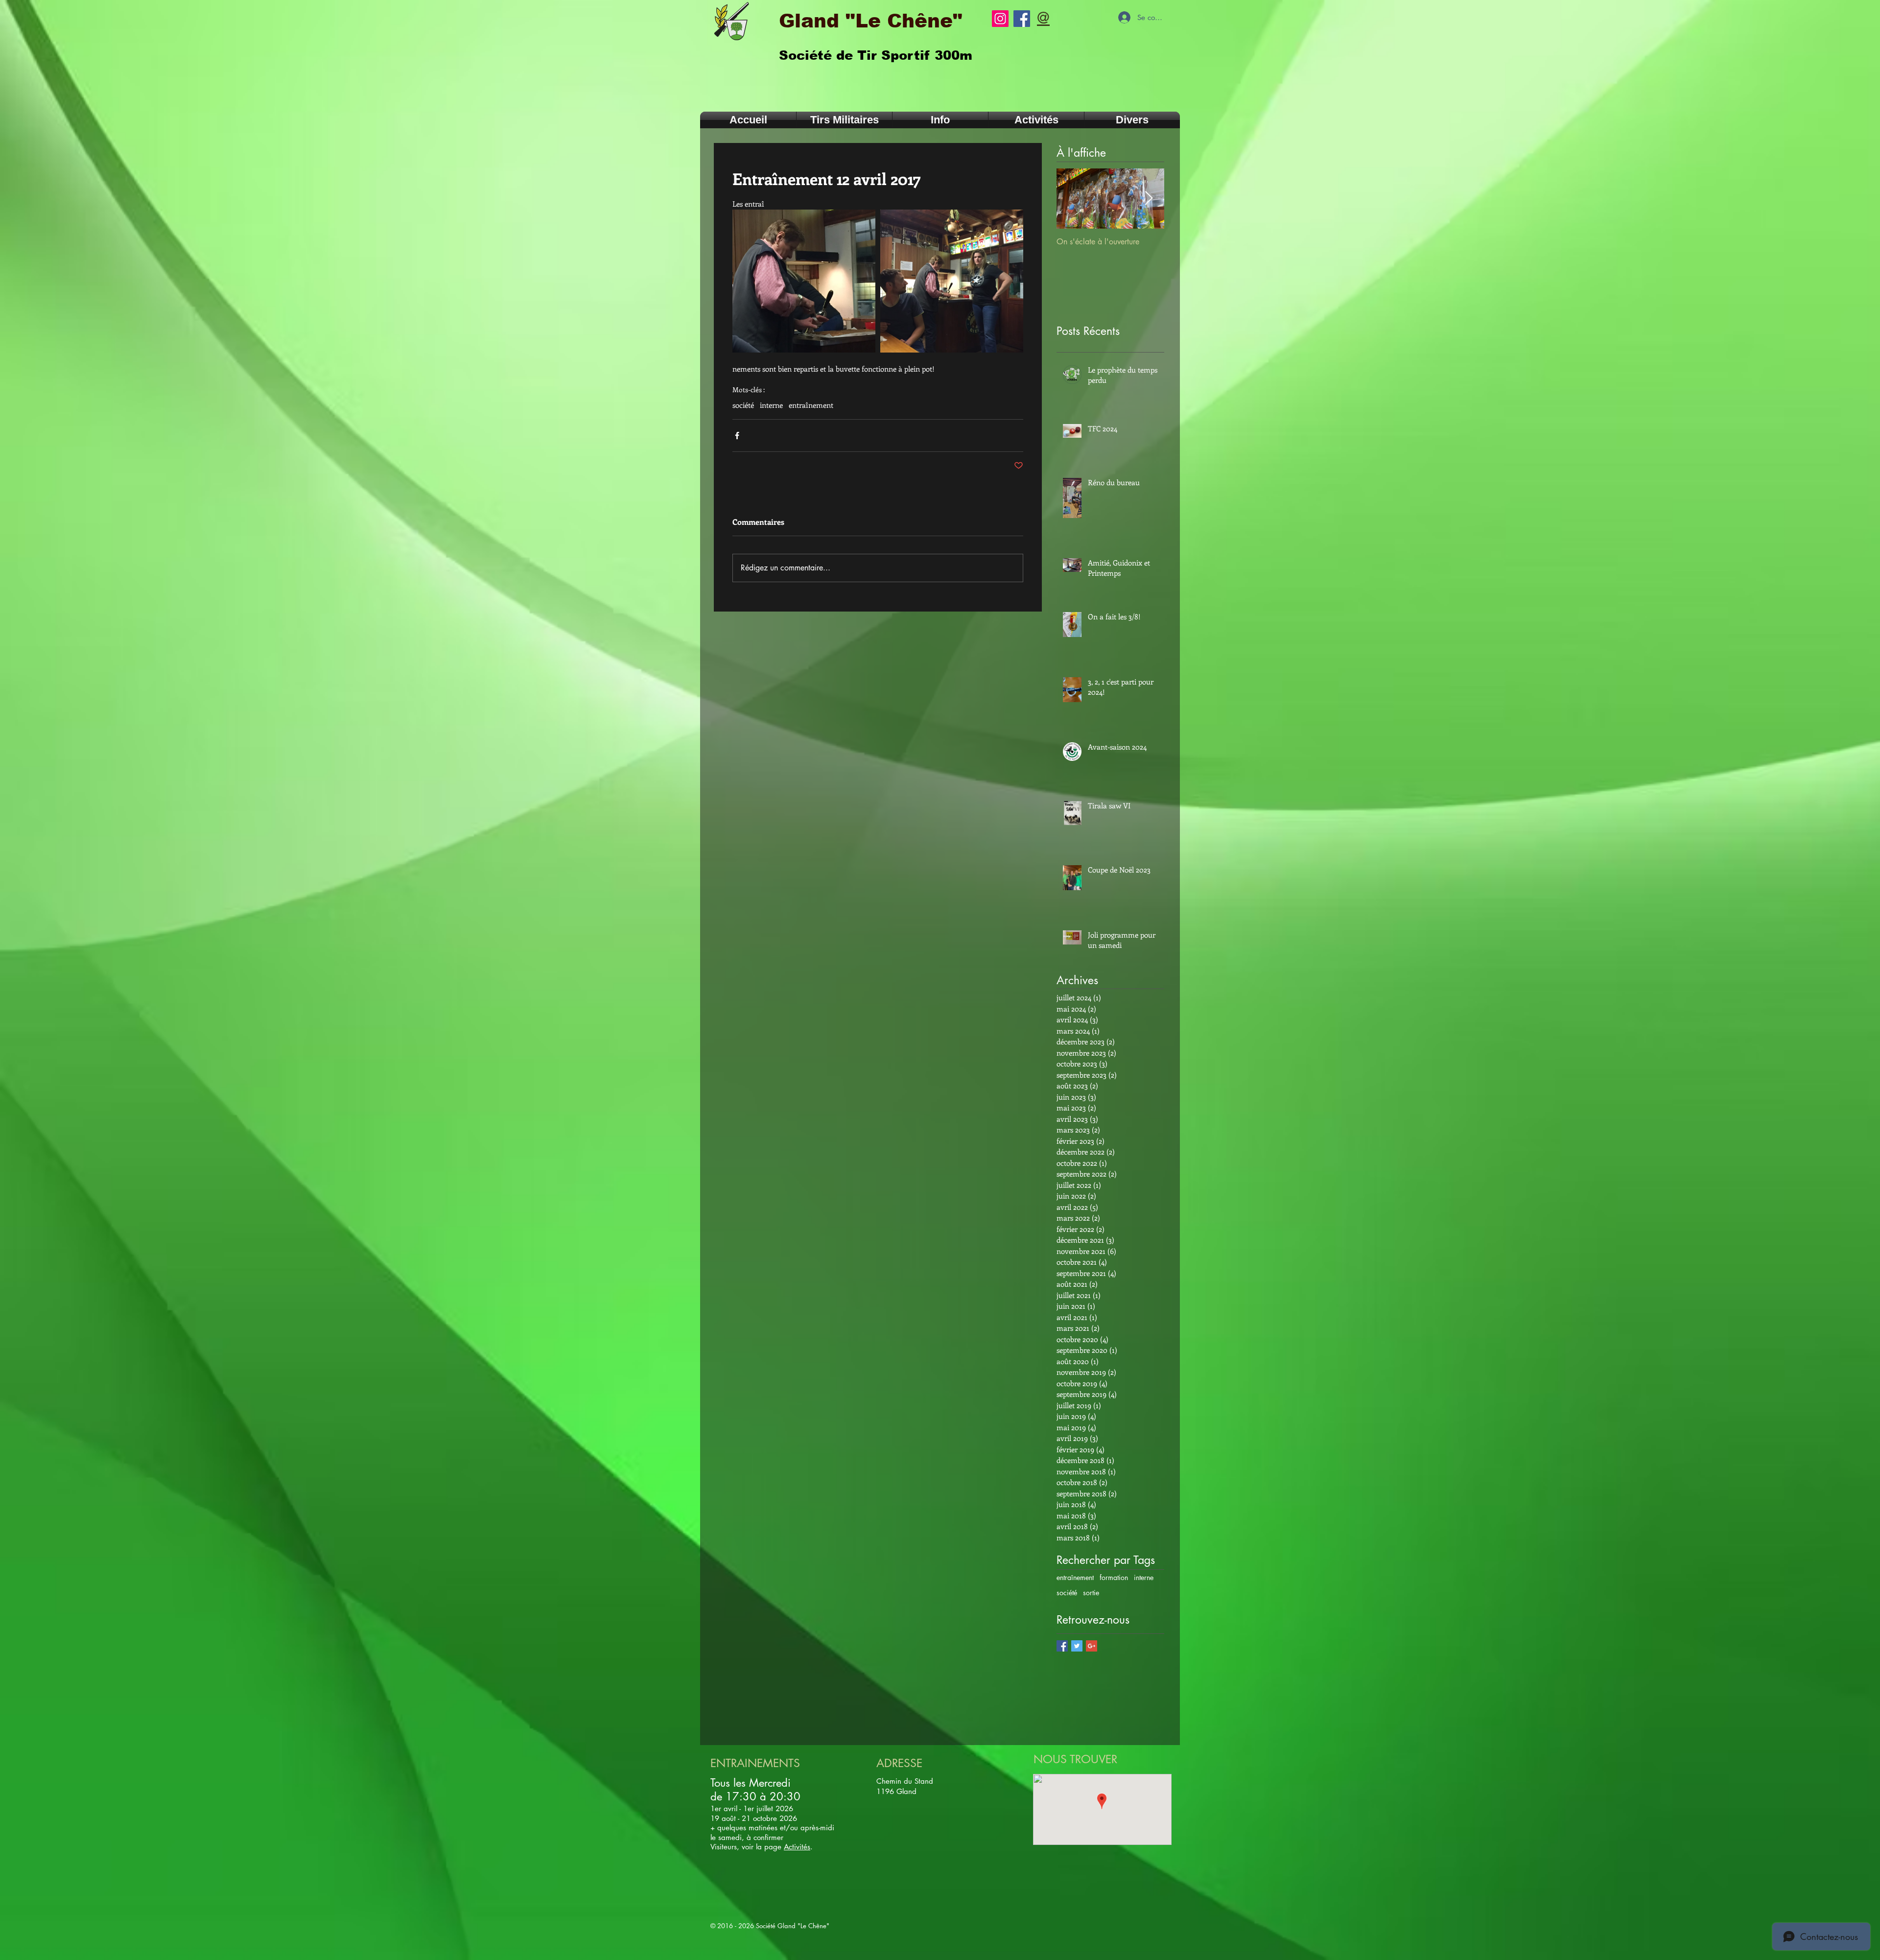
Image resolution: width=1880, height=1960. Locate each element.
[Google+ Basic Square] (1092, 1646)
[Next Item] (1149, 199)
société (743, 405)
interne (771, 405)
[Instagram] (1000, 19)
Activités (797, 1847)
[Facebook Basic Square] (1062, 1646)
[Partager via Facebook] (737, 436)
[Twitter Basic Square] (1077, 1646)
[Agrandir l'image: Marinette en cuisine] (804, 281)
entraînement (811, 405)
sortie (1091, 1593)
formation (1114, 1577)
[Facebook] (1022, 19)
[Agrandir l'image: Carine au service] (952, 281)
